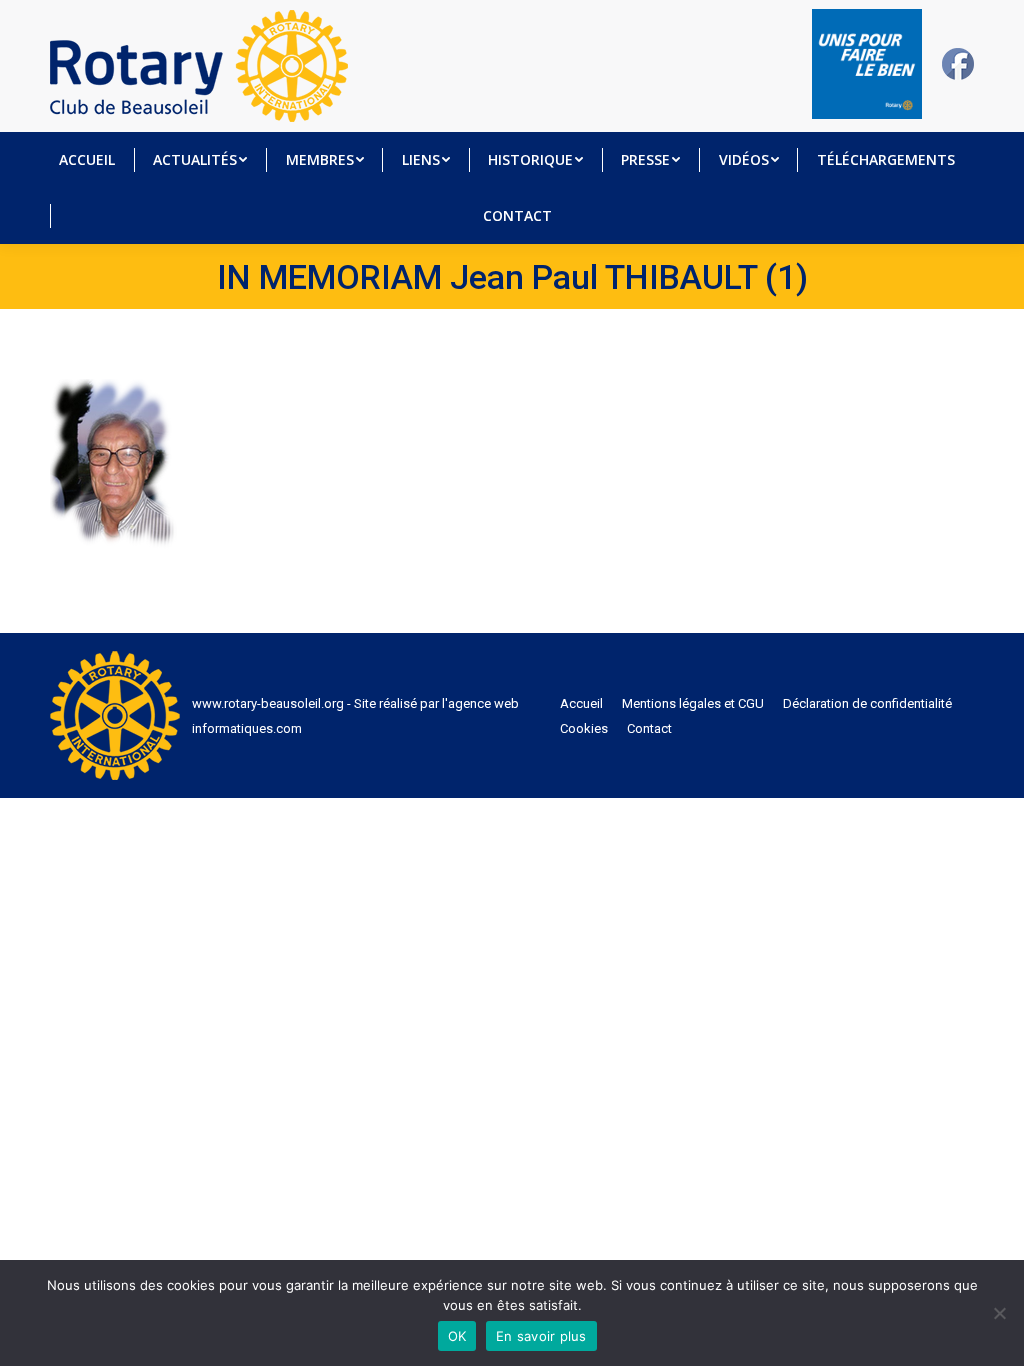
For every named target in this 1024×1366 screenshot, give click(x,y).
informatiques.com (247, 728)
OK (457, 1336)
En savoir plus (541, 1336)
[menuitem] (87, 160)
